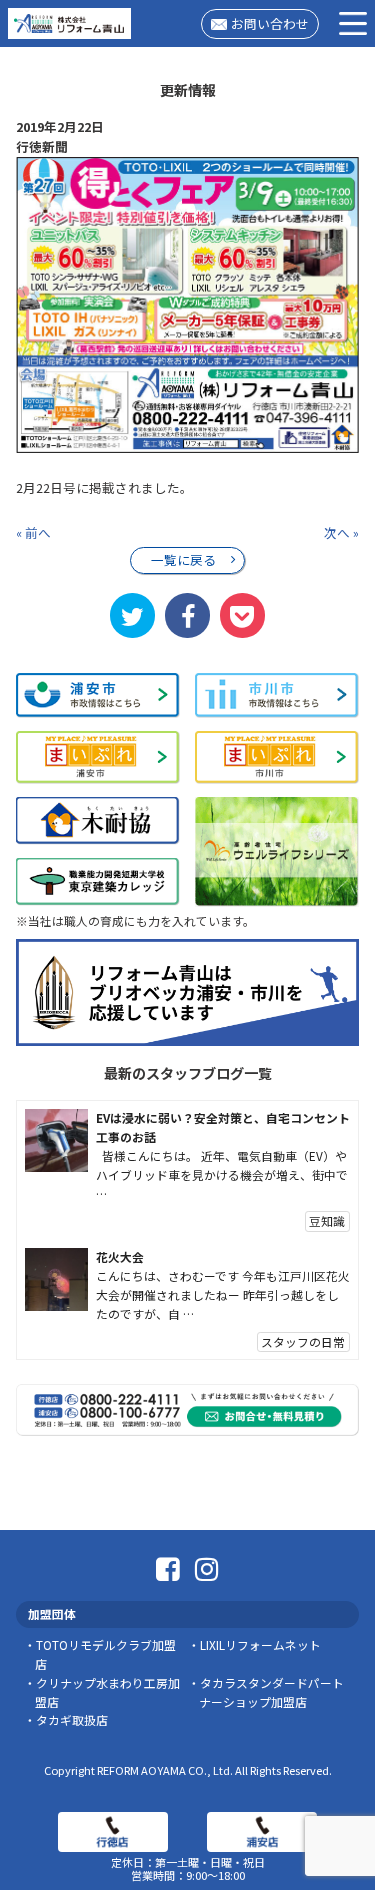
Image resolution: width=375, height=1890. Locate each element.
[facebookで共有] (187, 615)
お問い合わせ (270, 23)
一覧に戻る (183, 559)
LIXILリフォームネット (260, 1644)
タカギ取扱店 (72, 1719)
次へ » (341, 532)
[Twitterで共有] (132, 615)
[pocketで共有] (242, 615)
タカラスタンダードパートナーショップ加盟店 (271, 1692)
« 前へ (33, 532)
